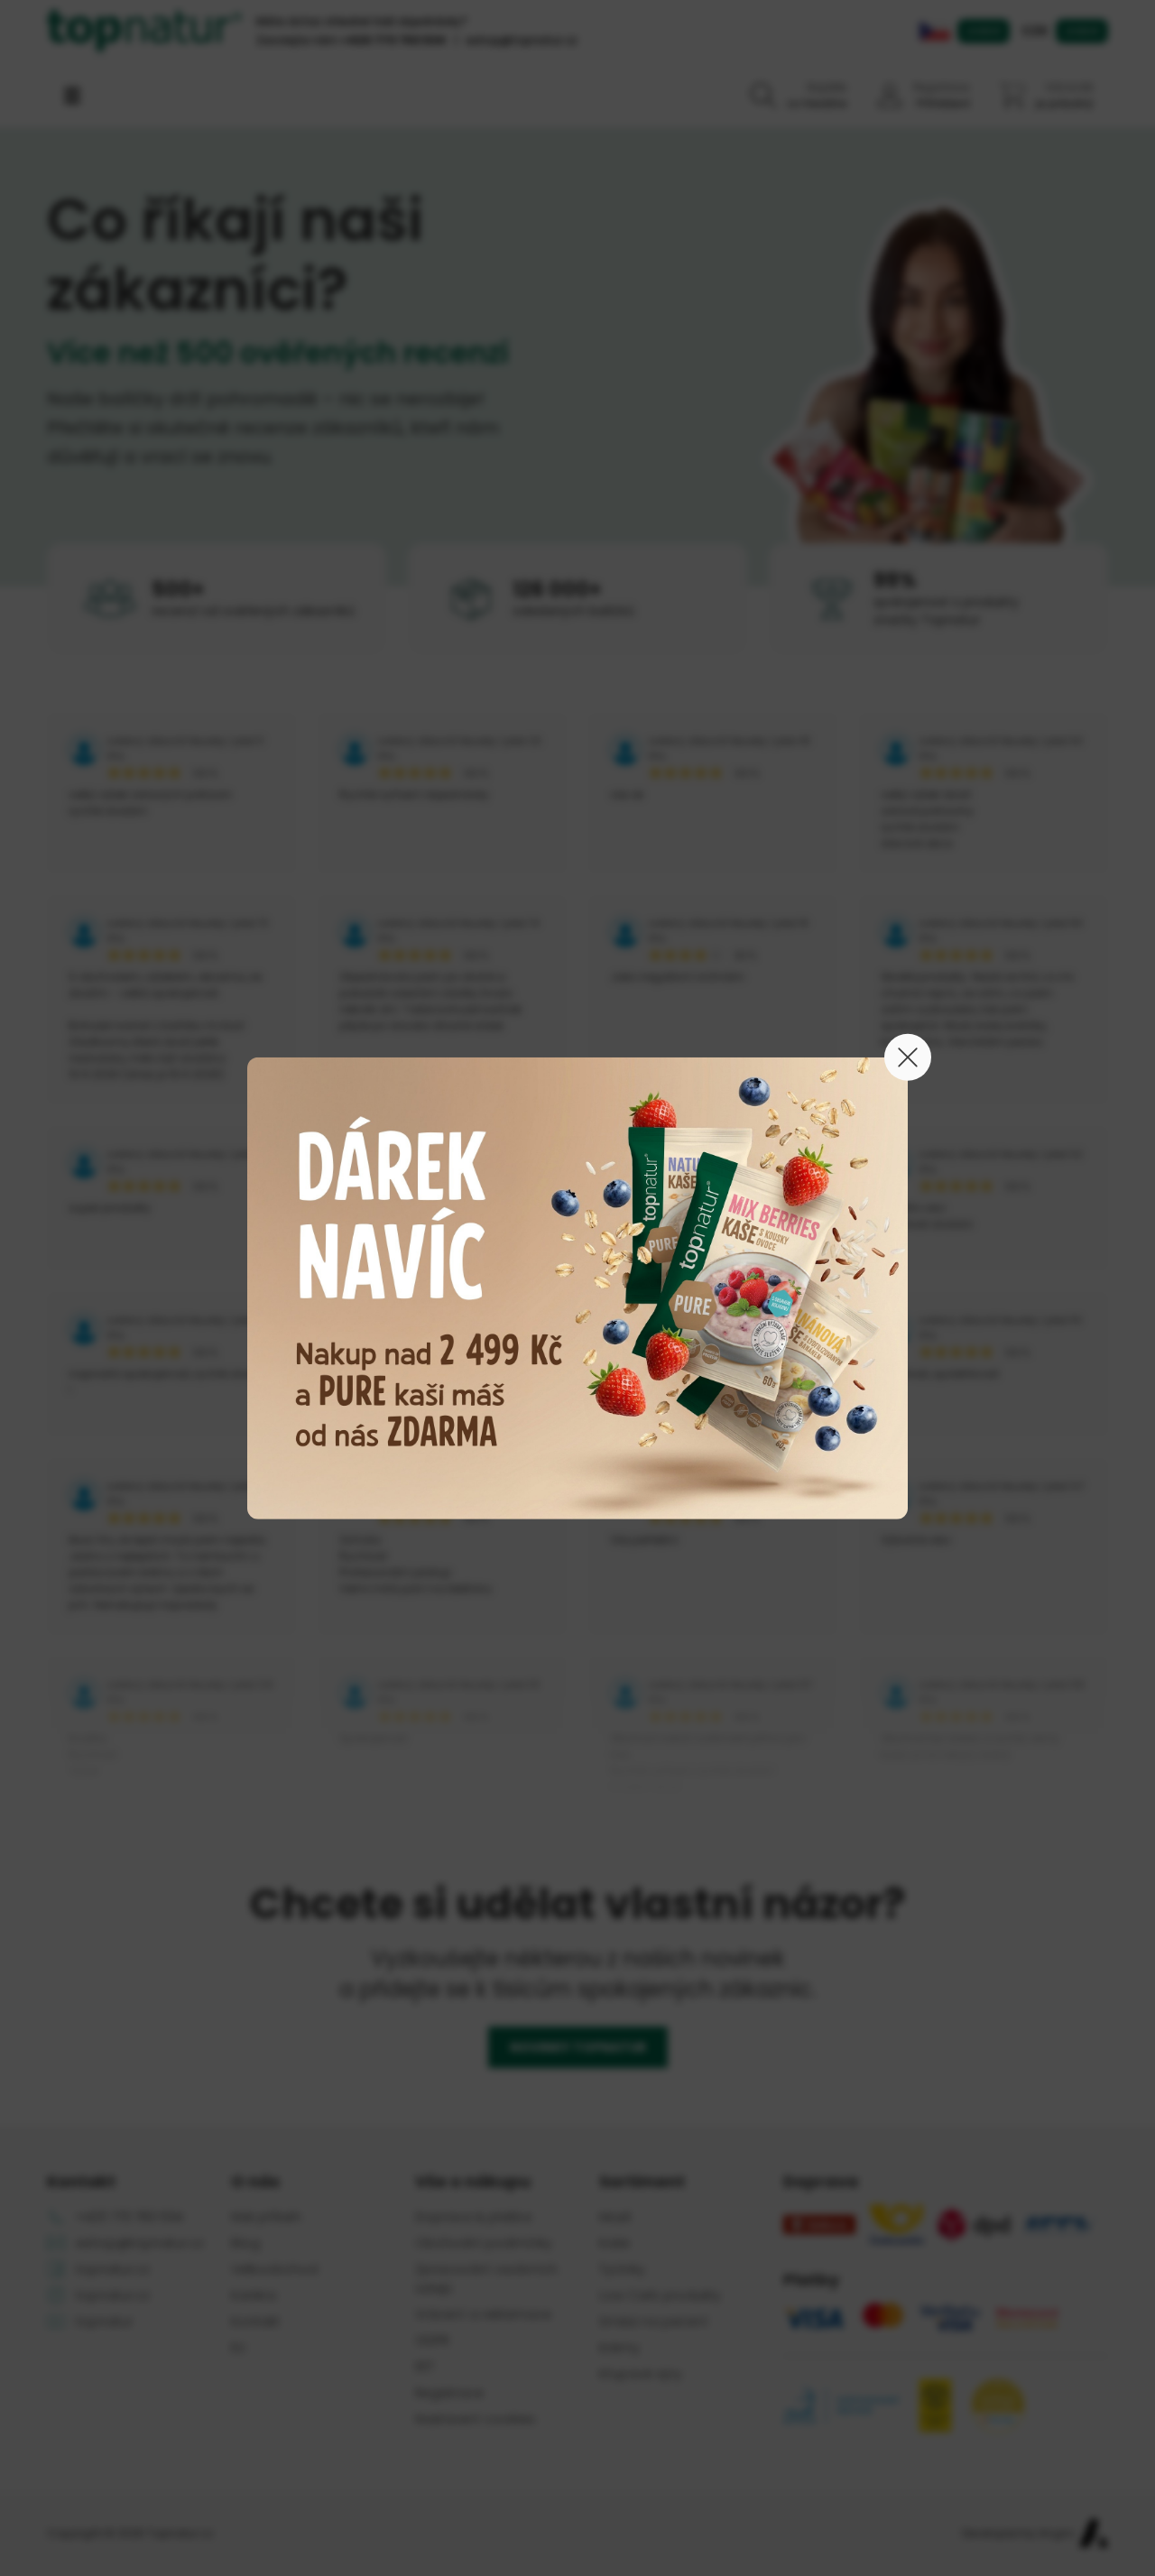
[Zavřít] (908, 1057)
